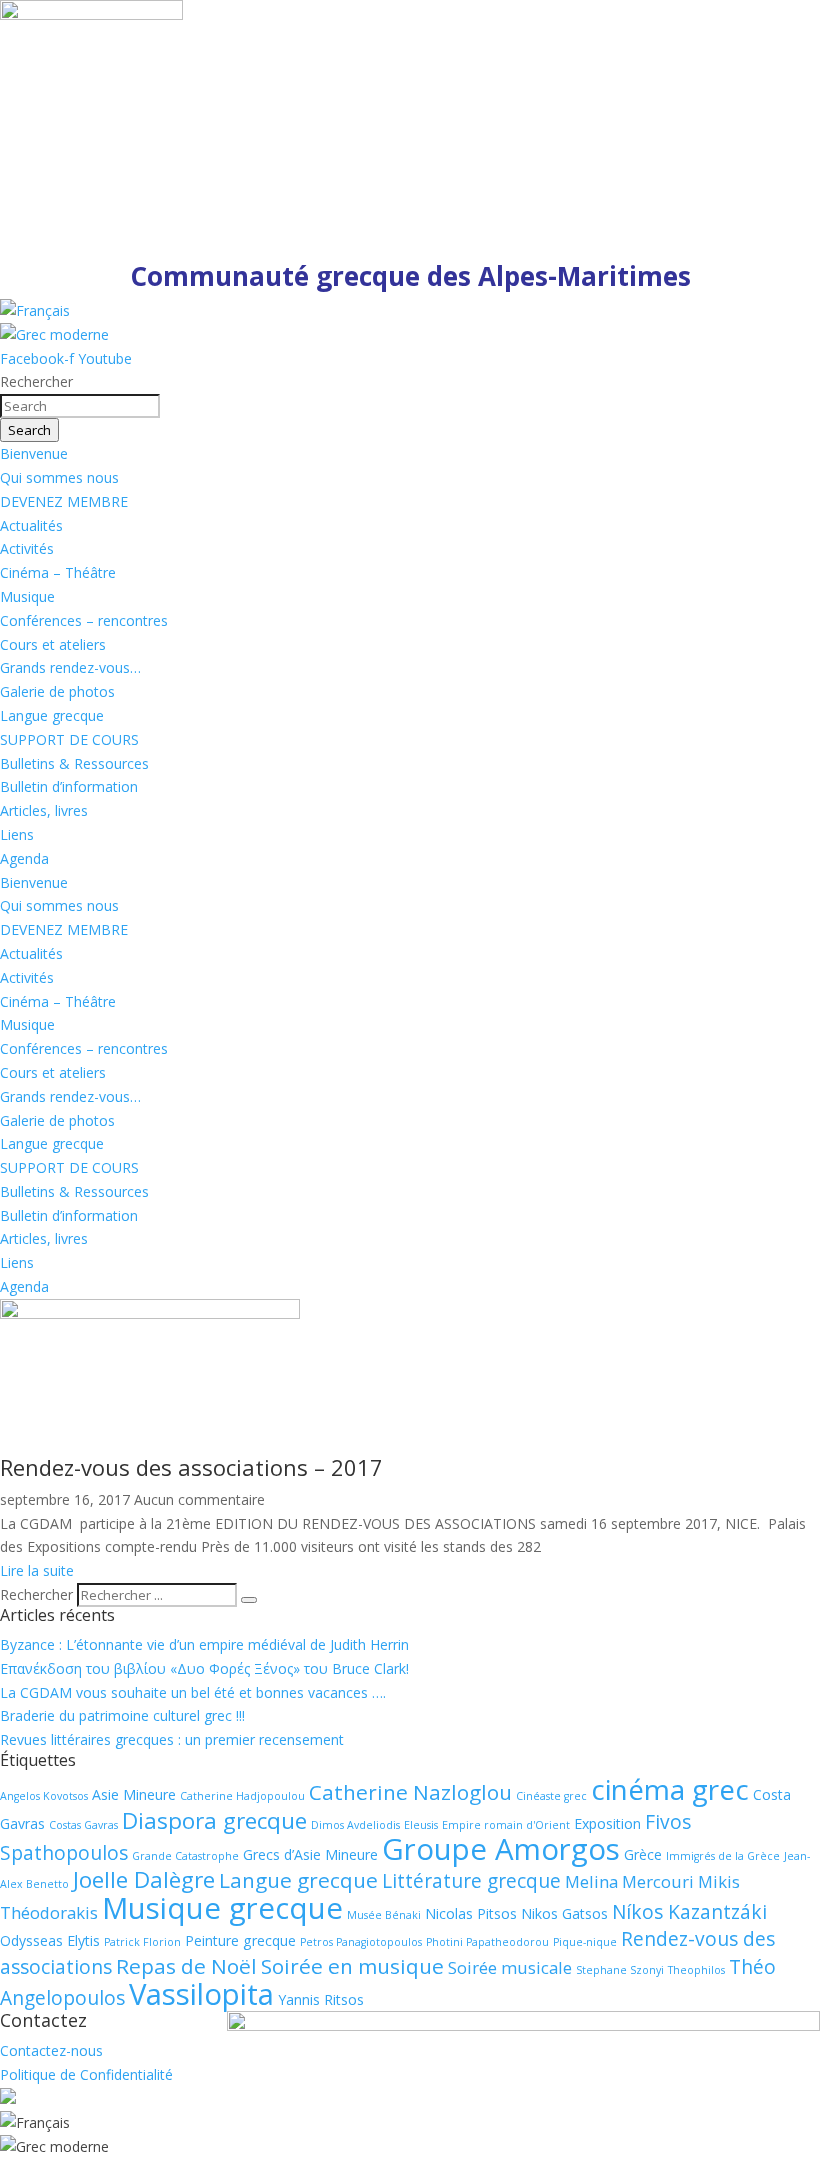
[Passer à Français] (35, 310)
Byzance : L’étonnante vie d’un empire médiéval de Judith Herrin (204, 1644)
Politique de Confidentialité (86, 2074)
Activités (27, 548)
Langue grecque (52, 715)
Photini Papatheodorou (487, 1942)
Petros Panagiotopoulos (361, 1942)
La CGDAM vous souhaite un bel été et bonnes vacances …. (193, 1692)
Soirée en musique (352, 1966)
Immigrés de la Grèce (723, 1856)
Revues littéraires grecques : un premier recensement (172, 1739)
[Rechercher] (249, 1600)
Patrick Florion (142, 1942)
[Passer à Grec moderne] (54, 334)
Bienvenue (34, 453)
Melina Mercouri (629, 1881)
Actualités (31, 525)
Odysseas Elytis (50, 1940)
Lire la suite (37, 1570)
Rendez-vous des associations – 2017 (191, 1467)
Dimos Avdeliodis (355, 1825)
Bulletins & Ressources (74, 763)
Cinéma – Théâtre (58, 572)
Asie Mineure (134, 1794)
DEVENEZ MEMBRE (64, 501)
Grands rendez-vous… (70, 667)
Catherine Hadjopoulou (242, 1796)
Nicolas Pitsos (471, 1913)
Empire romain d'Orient (506, 1825)
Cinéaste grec (551, 1796)
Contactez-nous (51, 2050)
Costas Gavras (83, 1825)
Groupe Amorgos (501, 1849)
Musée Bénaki (384, 1915)
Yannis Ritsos (321, 1999)
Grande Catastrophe (185, 1856)
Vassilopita (201, 1994)
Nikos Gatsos (564, 1913)
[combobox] (80, 406)
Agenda (24, 858)
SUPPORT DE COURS (69, 739)
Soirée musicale (510, 1967)
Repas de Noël (186, 1966)
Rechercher (38, 1594)
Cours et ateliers (53, 644)
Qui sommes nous (59, 477)
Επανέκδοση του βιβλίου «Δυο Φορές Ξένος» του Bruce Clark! (204, 1668)
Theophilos (696, 1970)
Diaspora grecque (214, 1820)
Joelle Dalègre (144, 1879)
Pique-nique (585, 1942)
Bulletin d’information (69, 786)
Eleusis (421, 1825)
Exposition (607, 1823)
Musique (27, 596)
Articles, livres (44, 810)
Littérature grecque (471, 1881)
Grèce (643, 1854)
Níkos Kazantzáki (689, 1912)
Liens (17, 834)
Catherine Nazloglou (410, 1792)
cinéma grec (670, 1789)
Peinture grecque (240, 1940)
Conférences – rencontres (84, 620)
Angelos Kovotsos (44, 1796)
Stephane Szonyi (620, 1970)
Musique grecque (222, 1908)
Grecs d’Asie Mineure (310, 1854)
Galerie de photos (57, 691)
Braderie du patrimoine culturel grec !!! (122, 1715)
